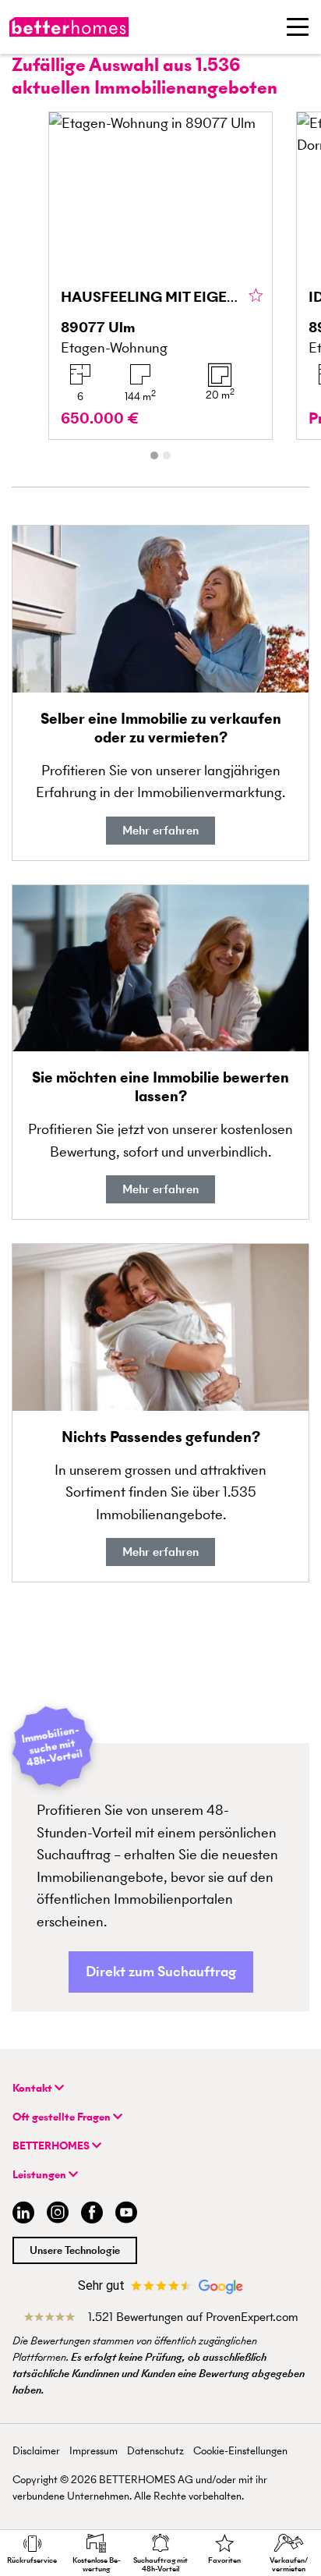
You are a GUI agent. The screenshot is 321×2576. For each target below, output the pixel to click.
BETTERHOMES (52, 2146)
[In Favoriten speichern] (256, 296)
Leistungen (41, 2175)
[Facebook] (92, 2215)
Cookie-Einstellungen (240, 2451)
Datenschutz (155, 2451)
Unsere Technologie (75, 2250)
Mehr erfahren (160, 830)
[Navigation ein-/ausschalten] (298, 27)
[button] (161, 1972)
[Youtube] (126, 2215)
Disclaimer (36, 2451)
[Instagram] (58, 2215)
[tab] (154, 455)
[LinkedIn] (20, 2215)
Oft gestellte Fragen (63, 2117)
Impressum (93, 2451)
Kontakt (34, 2088)
